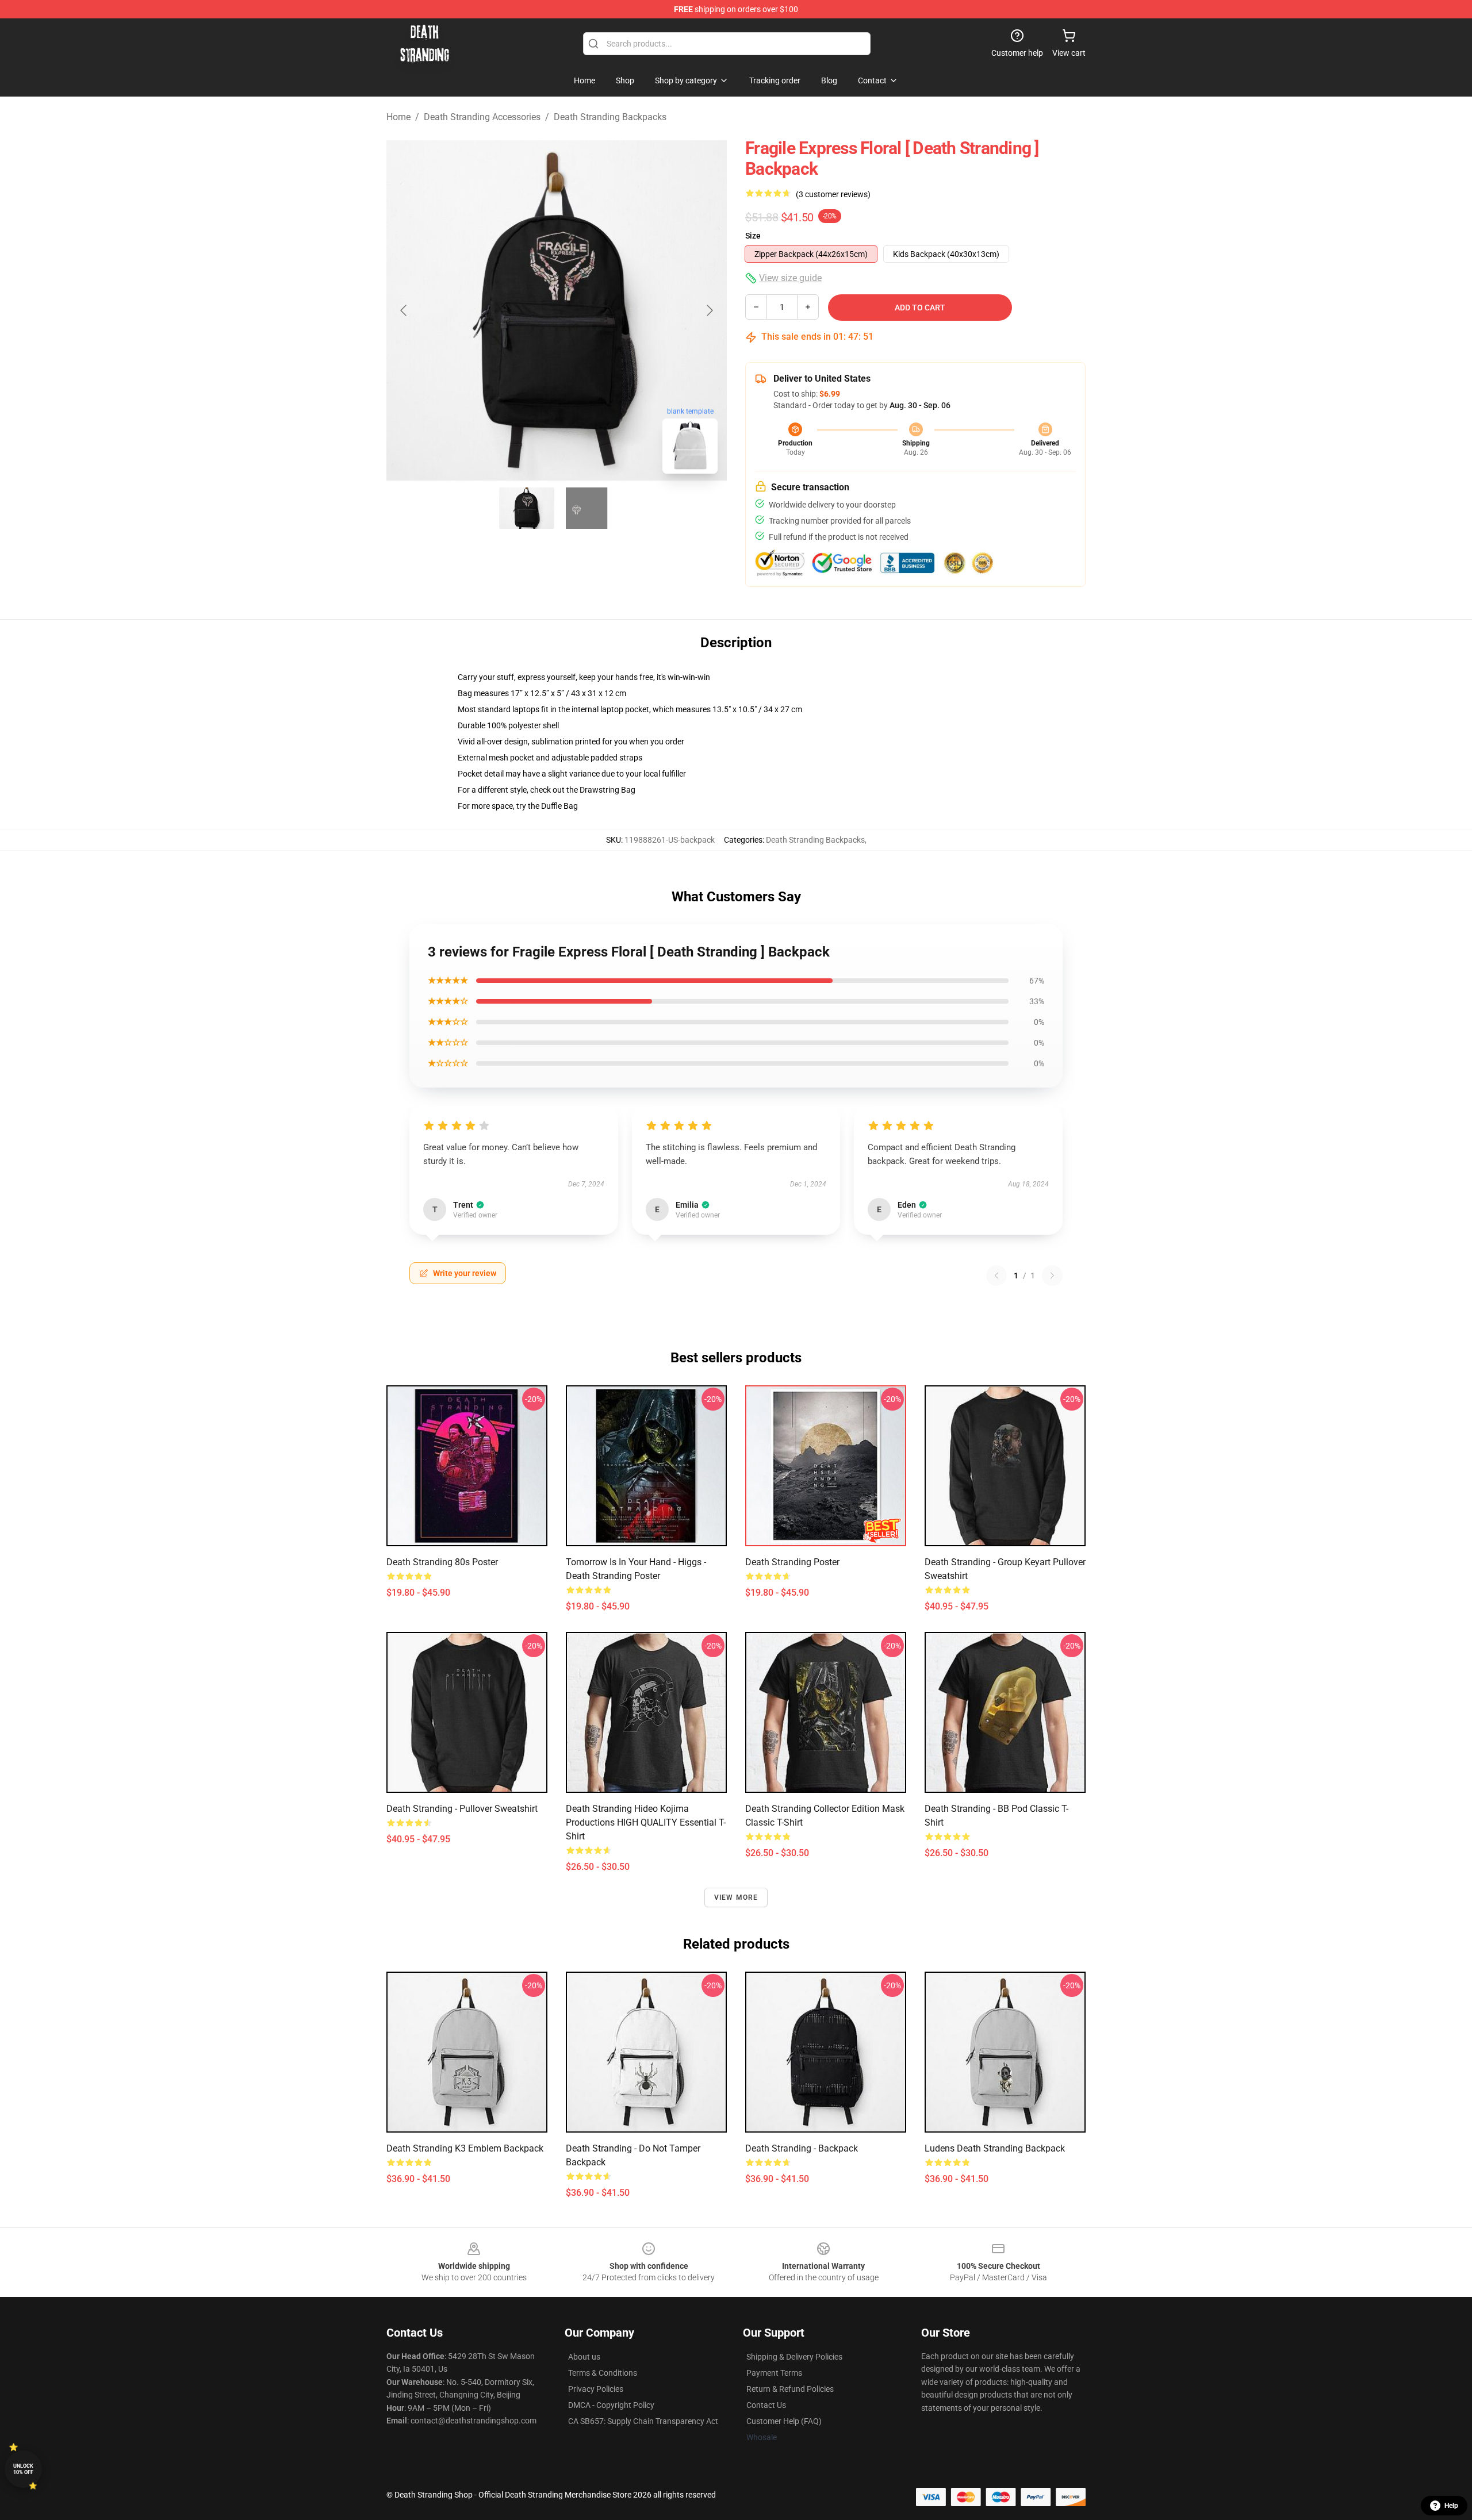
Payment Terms (774, 2373)
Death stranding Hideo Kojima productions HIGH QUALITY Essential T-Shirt (646, 1822)
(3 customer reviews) (833, 194)
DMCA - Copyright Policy (611, 2405)
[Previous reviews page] (996, 1276)
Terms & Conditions (603, 2373)
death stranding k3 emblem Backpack (465, 2148)
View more (736, 1897)
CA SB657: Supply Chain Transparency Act (643, 2421)
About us (584, 2357)
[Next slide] (709, 310)
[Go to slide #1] (527, 508)
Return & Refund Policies (790, 2389)
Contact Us (766, 2405)
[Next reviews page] (1052, 1276)
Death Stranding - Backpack (802, 2148)
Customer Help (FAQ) (784, 2421)
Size (753, 236)
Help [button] (1451, 2506)
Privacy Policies (596, 2389)
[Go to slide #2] (586, 508)
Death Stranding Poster (792, 1562)
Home (398, 117)
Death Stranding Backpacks (610, 117)
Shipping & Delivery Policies (794, 2357)
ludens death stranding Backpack (995, 2148)
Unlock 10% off (23, 2469)
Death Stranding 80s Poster (442, 1562)
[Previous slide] (404, 310)
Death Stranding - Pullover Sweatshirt (462, 1809)
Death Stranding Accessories (482, 117)
